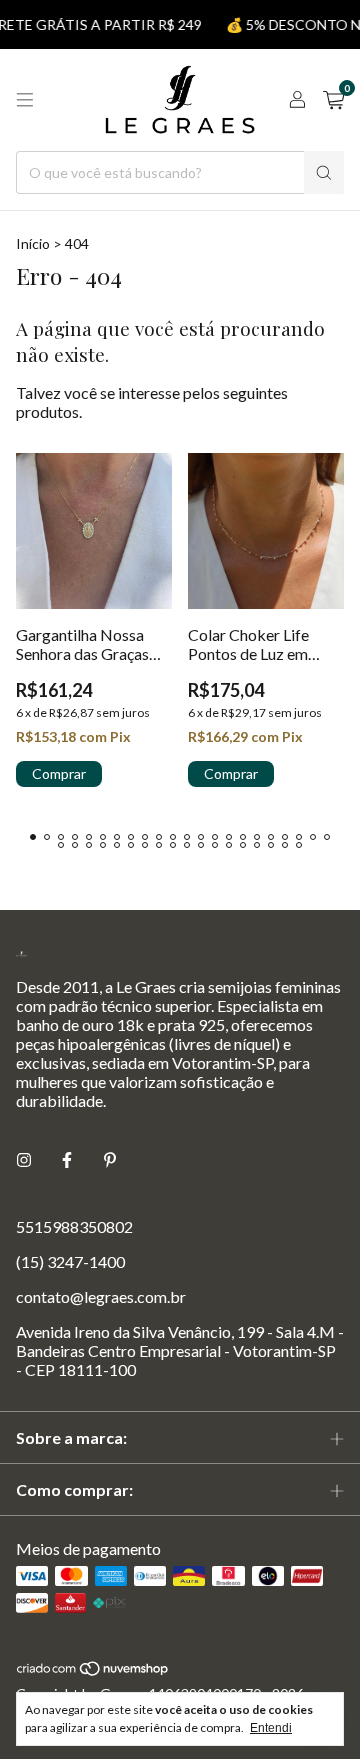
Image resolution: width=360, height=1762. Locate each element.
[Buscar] (324, 172)
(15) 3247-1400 (70, 1261)
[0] (333, 100)
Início (33, 243)
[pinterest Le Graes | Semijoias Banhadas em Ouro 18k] (110, 1159)
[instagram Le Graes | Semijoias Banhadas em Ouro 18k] (24, 1159)
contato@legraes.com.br (101, 1296)
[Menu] (25, 100)
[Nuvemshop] (93, 1671)
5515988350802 (74, 1226)
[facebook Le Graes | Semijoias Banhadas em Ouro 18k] (67, 1159)
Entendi (271, 1728)
